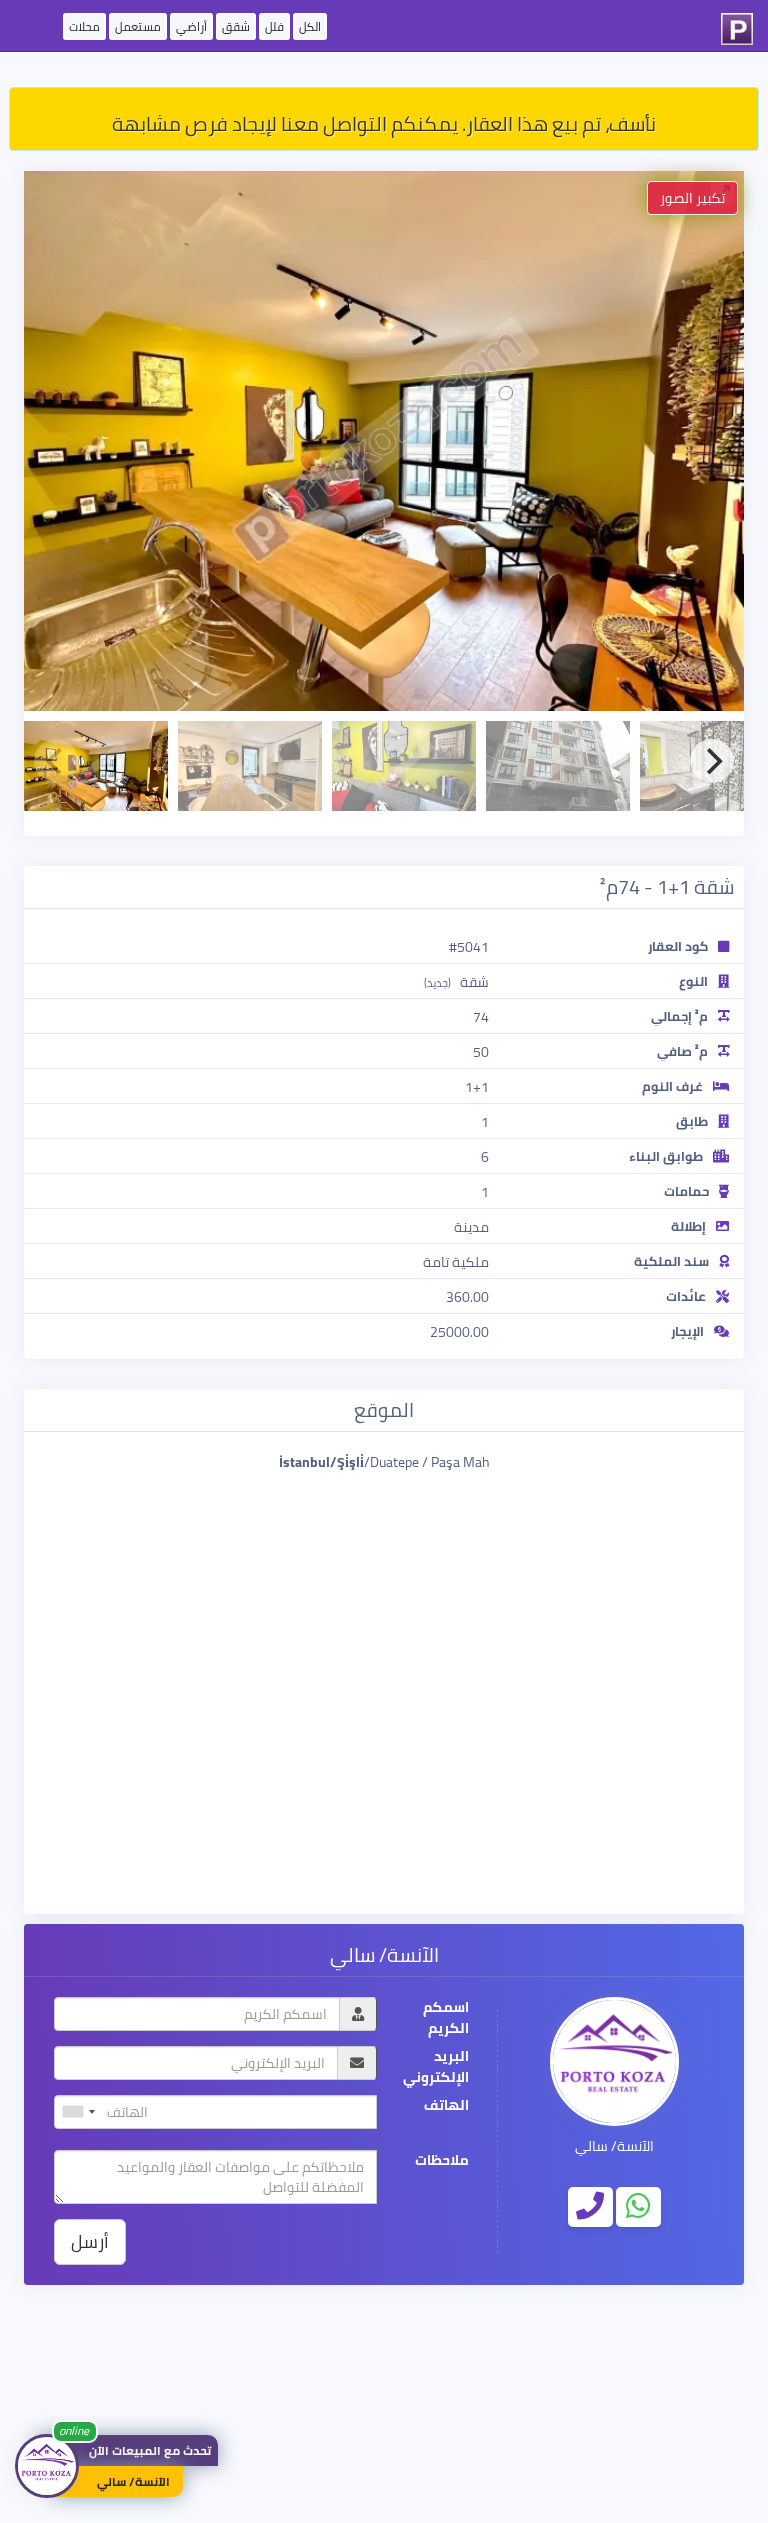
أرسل (90, 2241)
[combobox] (78, 2112)
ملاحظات (442, 2160)
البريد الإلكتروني (436, 2067)
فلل (274, 26)
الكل (310, 26)
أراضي (191, 26)
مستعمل (138, 26)
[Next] (712, 761)
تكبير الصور (692, 198)
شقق (236, 26)
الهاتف (446, 2105)
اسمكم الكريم (446, 2018)
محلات (84, 26)
